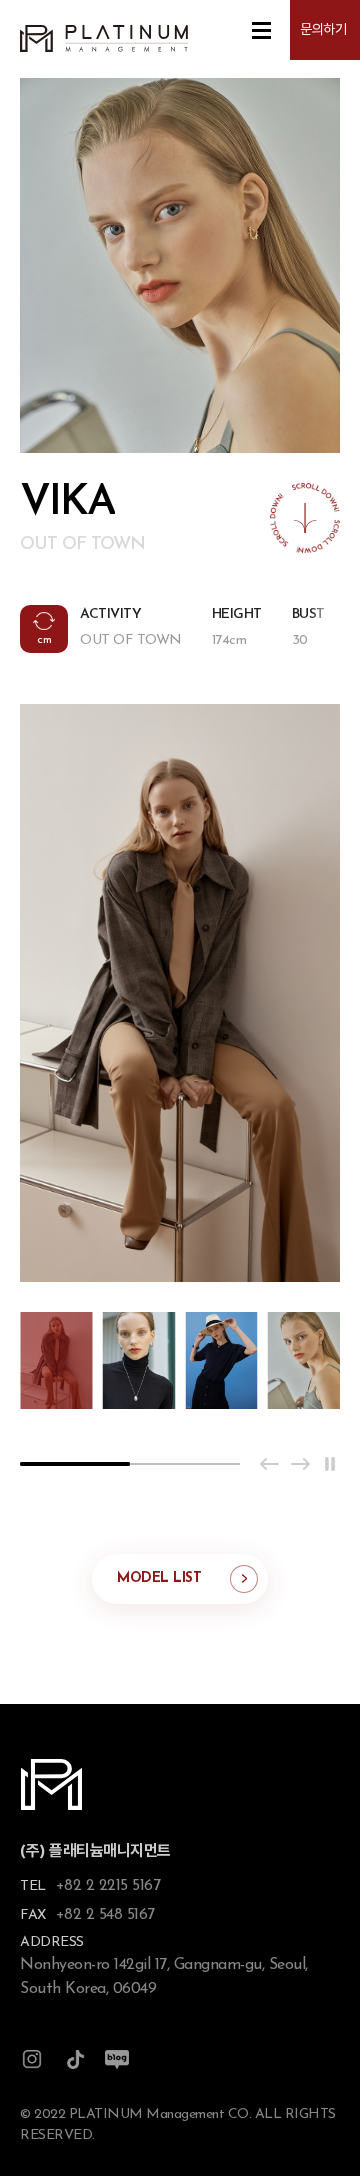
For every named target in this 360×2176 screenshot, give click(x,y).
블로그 (117, 2059)
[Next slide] (300, 1464)
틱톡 (75, 2059)
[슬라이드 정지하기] (330, 1464)
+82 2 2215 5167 (108, 1886)
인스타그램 (32, 2059)
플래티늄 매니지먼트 (104, 39)
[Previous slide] (270, 1464)
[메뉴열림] (261, 30)
